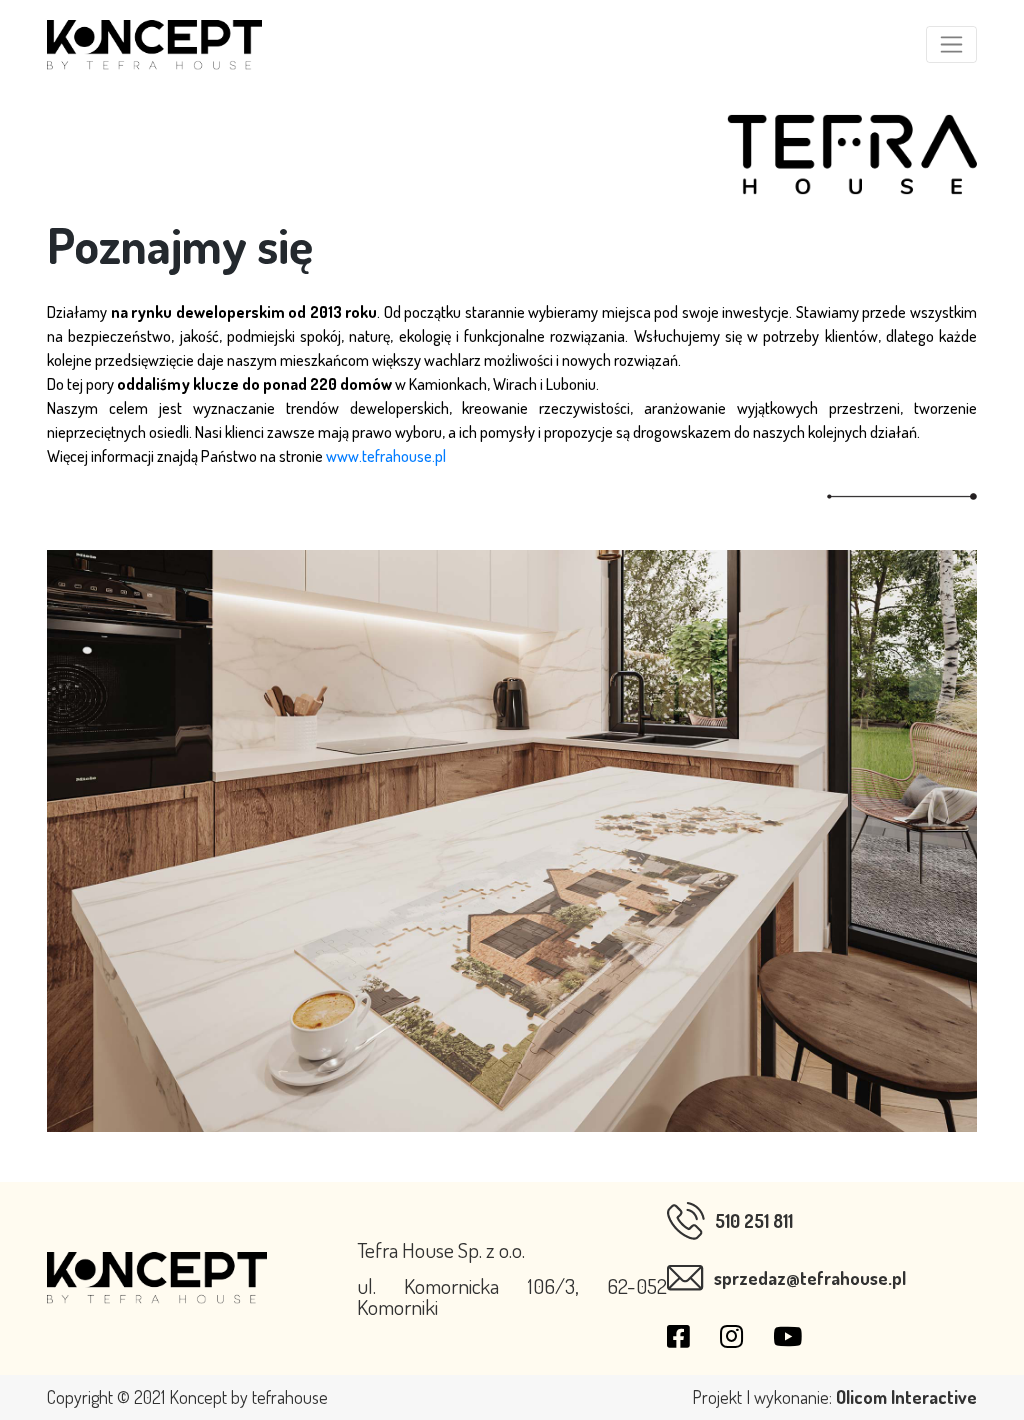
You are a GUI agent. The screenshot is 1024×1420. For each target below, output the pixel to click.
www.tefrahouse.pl (386, 456)
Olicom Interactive (906, 1397)
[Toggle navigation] (951, 44)
